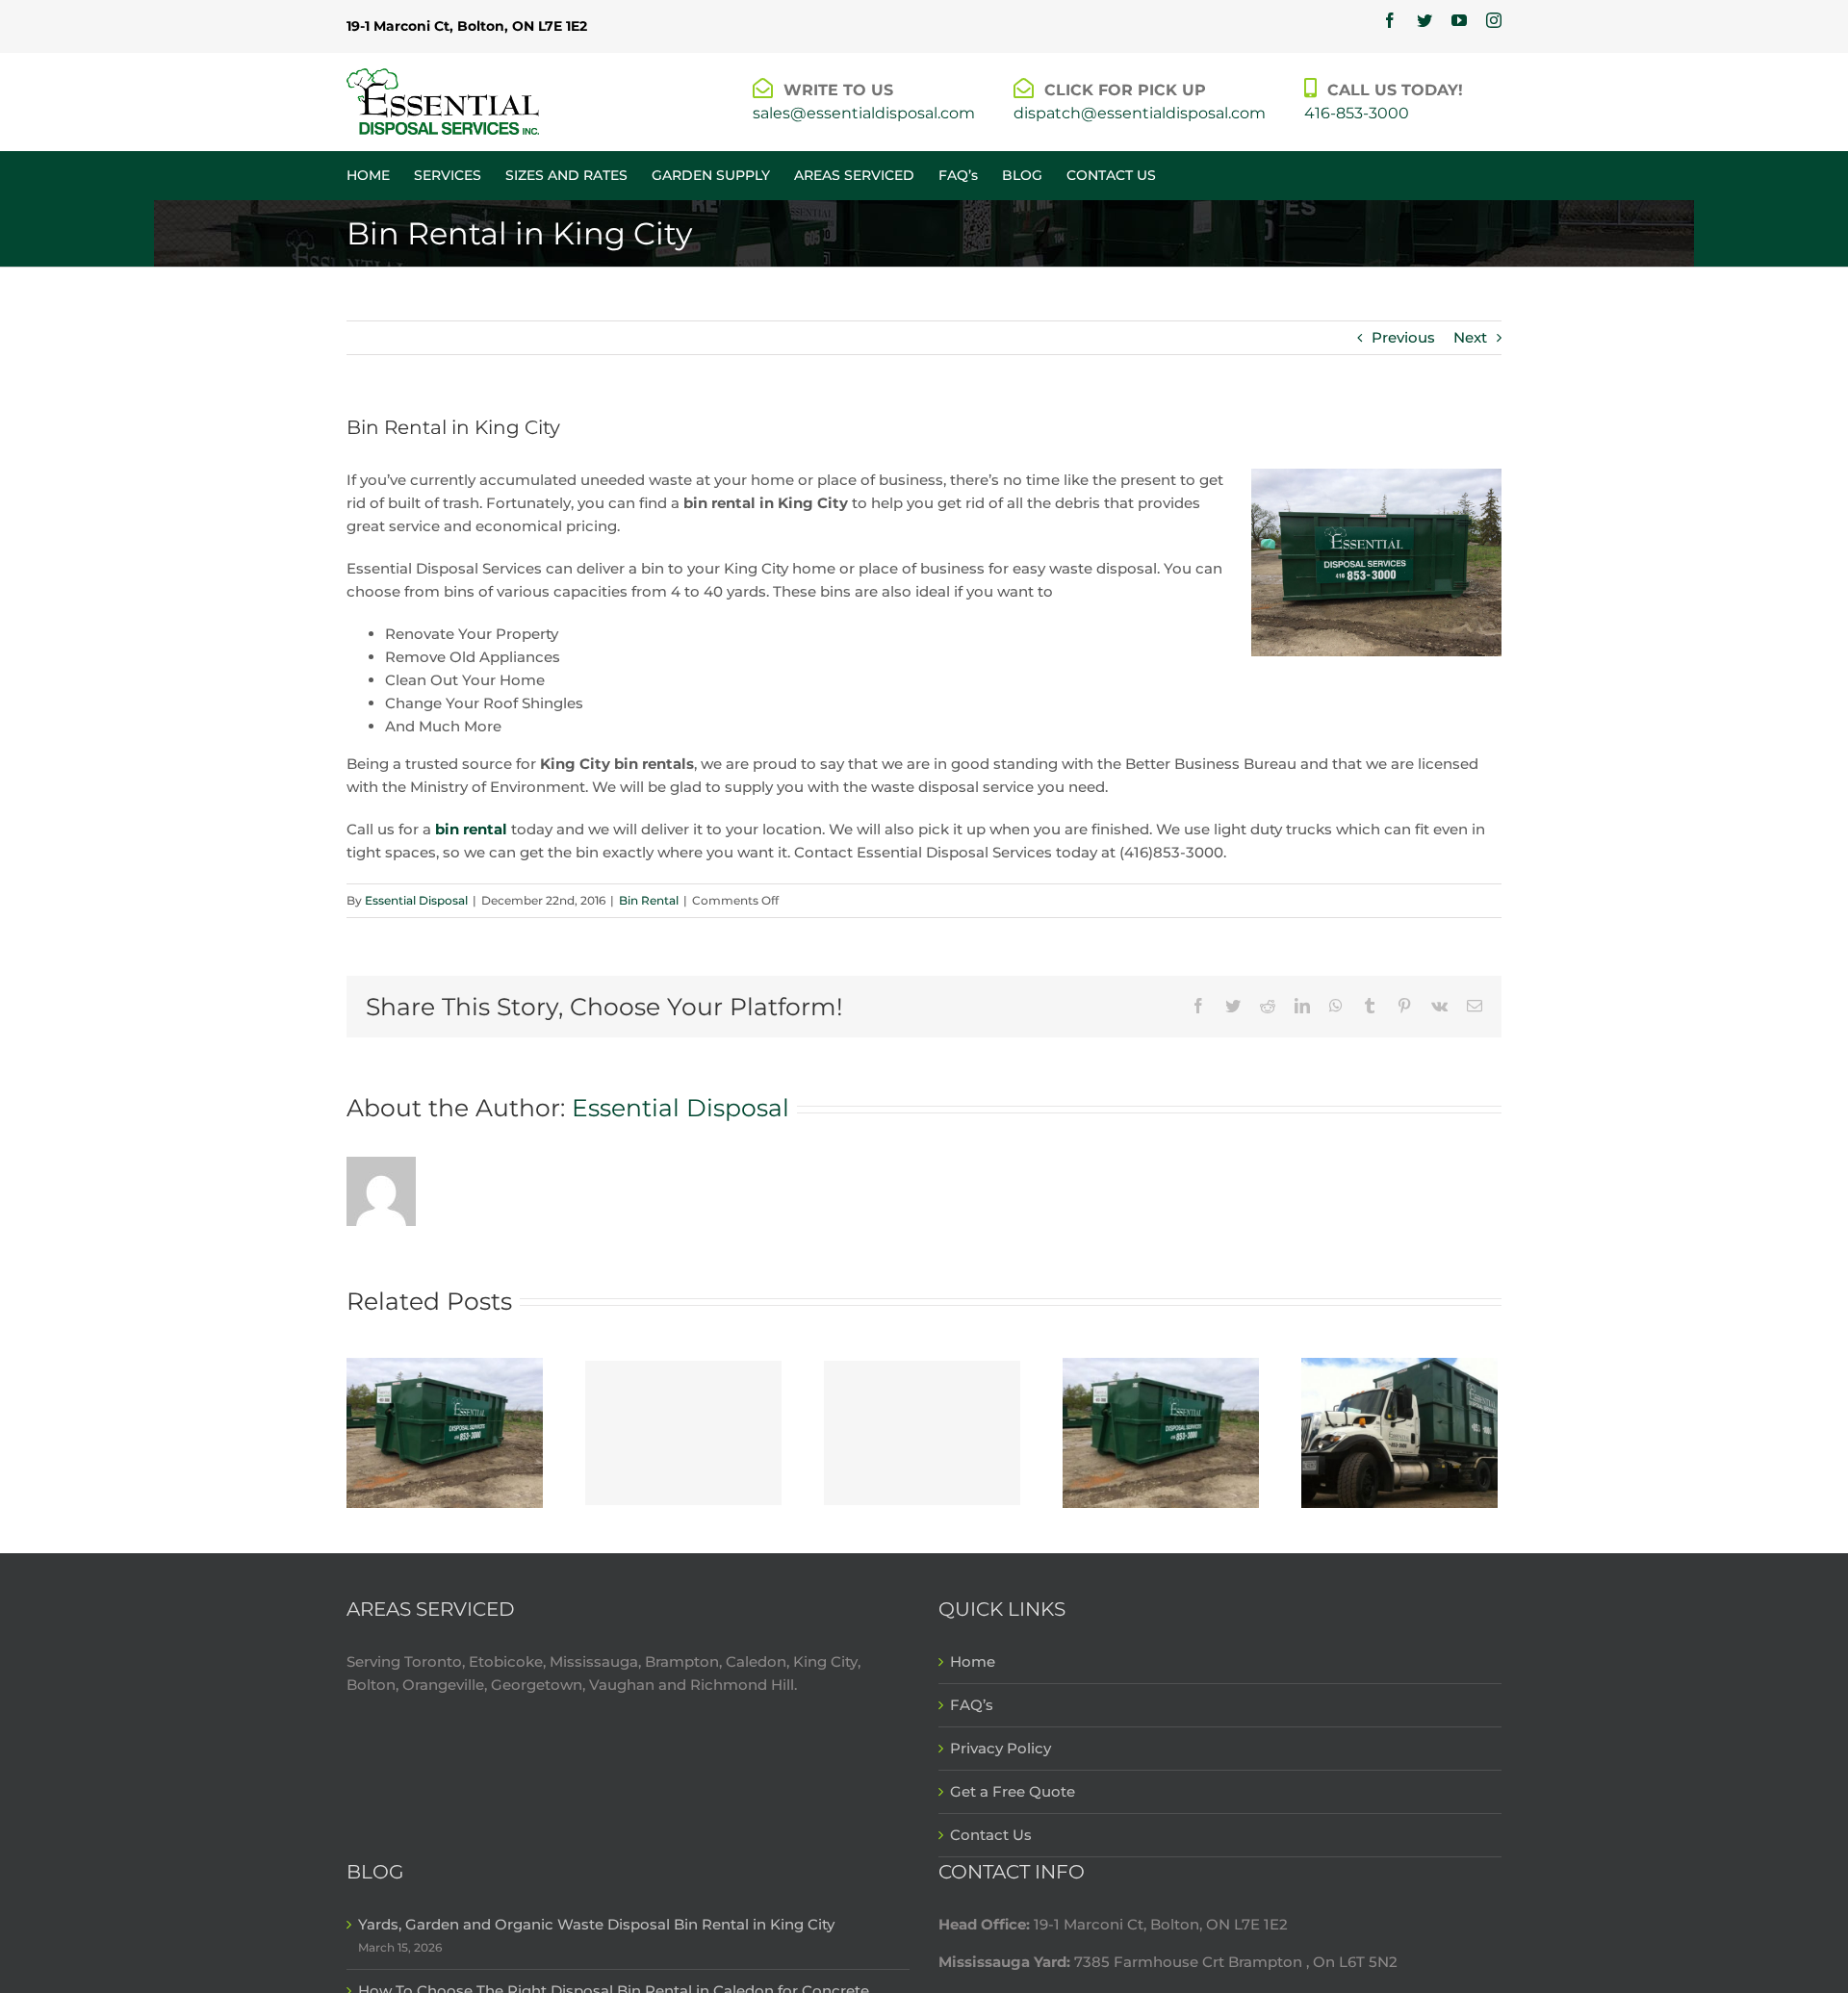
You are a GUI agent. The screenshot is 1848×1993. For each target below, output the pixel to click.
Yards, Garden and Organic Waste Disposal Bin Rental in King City (596, 1924)
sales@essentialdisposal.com (864, 113)
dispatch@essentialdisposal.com (1140, 113)
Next (1470, 337)
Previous (1403, 337)
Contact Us (991, 1835)
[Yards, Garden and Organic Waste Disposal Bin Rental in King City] (445, 1431)
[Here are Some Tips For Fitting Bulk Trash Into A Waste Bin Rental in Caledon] (922, 1433)
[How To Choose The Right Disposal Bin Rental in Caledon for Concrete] (683, 1433)
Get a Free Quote (1013, 1791)
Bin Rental (649, 900)
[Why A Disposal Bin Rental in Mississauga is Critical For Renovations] (1399, 1431)
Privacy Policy (1001, 1748)
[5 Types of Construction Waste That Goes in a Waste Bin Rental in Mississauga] (1161, 1431)
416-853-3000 (1357, 113)
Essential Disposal (416, 900)
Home (973, 1661)
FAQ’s (972, 1705)
